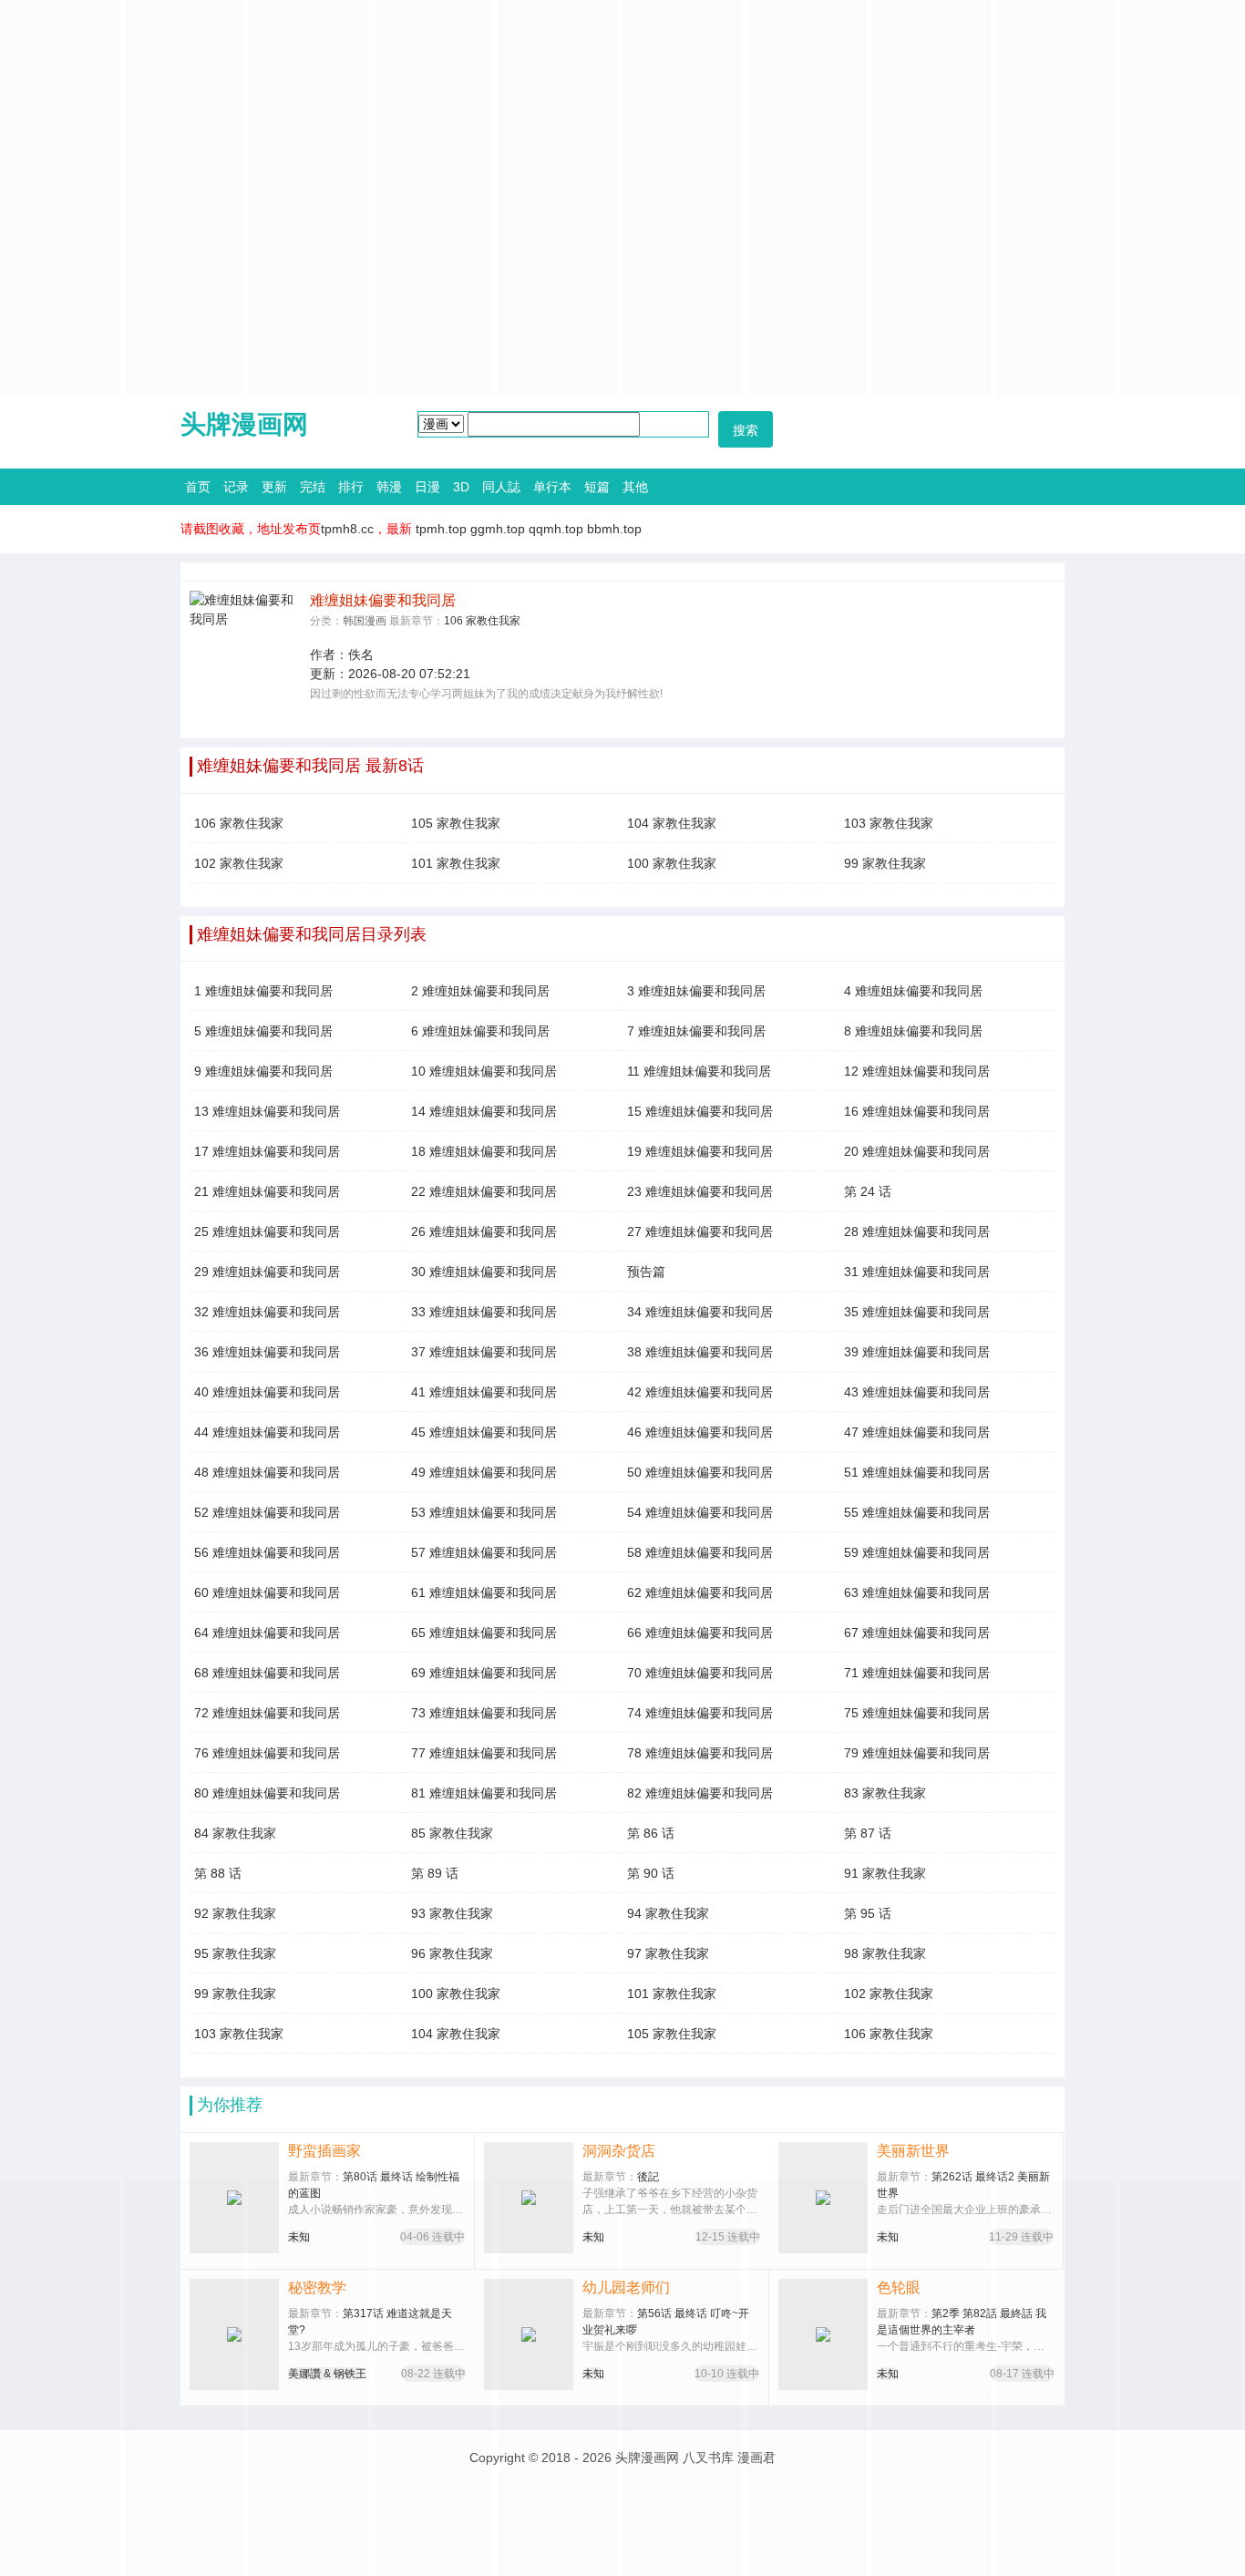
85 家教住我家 (452, 1833)
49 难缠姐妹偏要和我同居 (484, 1472)
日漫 (427, 487)
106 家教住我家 (482, 621)
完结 (313, 487)
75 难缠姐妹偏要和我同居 (917, 1713)
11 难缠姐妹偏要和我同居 (699, 1071)
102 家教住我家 (239, 863)
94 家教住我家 (668, 1913)
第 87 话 (868, 1833)
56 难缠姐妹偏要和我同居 (267, 1552)
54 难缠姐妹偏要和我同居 (700, 1512)
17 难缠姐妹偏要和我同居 (267, 1151)
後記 (648, 2177)
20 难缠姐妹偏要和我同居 (917, 1151)
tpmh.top (441, 529)
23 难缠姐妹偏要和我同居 (700, 1191)
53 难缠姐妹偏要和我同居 (484, 1512)
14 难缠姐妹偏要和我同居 (484, 1111)
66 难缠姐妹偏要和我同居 (700, 1633)
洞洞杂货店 (619, 2151)
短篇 (597, 487)
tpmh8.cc (347, 529)
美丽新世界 (913, 2151)
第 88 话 (218, 1873)
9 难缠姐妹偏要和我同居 (263, 1071)
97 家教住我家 (668, 1953)
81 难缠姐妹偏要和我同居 (484, 1793)
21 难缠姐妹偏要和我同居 (267, 1191)
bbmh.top (614, 529)
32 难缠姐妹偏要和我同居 (267, 1312)
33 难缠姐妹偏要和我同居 (484, 1312)
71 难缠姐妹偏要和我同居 (917, 1673)
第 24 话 (868, 1191)
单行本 (552, 487)
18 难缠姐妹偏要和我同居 (484, 1151)
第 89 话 (435, 1873)
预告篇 (646, 1272)
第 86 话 (651, 1833)
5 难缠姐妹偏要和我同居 (263, 1031)
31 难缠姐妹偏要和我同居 (917, 1272)
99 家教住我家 (885, 863)
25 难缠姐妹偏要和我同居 (267, 1231)
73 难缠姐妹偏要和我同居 (484, 1713)
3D (461, 487)
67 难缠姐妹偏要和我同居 (917, 1633)
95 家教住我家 (235, 1953)
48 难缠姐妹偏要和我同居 (267, 1472)
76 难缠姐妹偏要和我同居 (267, 1753)
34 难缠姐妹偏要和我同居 (700, 1312)
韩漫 (389, 487)
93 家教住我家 (452, 1913)
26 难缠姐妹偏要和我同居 (484, 1231)
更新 (274, 487)
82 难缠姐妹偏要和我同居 (700, 1793)
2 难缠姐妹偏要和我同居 (480, 991)
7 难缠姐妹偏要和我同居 (696, 1031)
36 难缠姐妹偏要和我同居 (267, 1352)
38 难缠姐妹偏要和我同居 (700, 1352)
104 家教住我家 (672, 823)
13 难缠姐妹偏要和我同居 (267, 1111)
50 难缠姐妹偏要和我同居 (700, 1472)
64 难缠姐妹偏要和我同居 (267, 1633)
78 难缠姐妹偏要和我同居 (700, 1753)
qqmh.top (556, 529)
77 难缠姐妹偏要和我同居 (484, 1753)
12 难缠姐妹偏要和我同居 (917, 1071)
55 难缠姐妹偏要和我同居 (917, 1512)
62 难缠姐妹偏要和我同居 (700, 1592)
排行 (351, 487)
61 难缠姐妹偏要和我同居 (484, 1592)
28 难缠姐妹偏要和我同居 (917, 1231)
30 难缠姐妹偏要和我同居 (484, 1272)
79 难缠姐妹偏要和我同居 (917, 1753)
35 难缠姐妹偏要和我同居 (917, 1312)
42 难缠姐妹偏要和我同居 (700, 1392)
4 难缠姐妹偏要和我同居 (913, 991)
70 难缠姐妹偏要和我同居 (700, 1673)
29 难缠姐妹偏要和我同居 (267, 1272)
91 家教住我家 (885, 1873)
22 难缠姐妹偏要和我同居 (484, 1191)
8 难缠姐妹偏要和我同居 (913, 1031)
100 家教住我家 (672, 863)
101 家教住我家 (456, 863)
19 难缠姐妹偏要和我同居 (700, 1151)
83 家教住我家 (885, 1793)
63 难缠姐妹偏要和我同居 (917, 1592)
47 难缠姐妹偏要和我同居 (917, 1432)
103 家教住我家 (889, 823)
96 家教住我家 (452, 1953)
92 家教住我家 (235, 1913)
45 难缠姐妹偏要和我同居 (484, 1432)
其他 (635, 487)
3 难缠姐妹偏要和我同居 (696, 991)
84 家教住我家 (235, 1833)
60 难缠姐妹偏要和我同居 (267, 1592)
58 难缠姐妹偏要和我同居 (700, 1552)
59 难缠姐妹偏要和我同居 (917, 1552)
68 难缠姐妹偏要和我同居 (267, 1673)
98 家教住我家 (885, 1953)
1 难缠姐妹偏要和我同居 (263, 991)
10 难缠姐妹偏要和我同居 (484, 1071)
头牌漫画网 (244, 424)
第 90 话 (651, 1873)
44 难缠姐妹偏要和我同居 (267, 1432)
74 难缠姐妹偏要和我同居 (700, 1713)
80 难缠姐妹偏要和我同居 (267, 1793)
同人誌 (501, 487)
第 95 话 (868, 1913)
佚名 (361, 654)
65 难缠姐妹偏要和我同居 (484, 1633)
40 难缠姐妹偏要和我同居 (267, 1392)
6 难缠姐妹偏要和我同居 (480, 1031)
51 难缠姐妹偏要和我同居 (917, 1472)
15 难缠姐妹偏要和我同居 (700, 1111)
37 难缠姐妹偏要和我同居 (484, 1352)
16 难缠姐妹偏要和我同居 (917, 1111)
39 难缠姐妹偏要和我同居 (917, 1352)
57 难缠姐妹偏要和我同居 (484, 1552)
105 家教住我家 (456, 823)
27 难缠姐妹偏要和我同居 (700, 1231)
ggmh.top (498, 529)
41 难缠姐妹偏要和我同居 (484, 1392)
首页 (198, 487)
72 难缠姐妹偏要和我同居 (267, 1713)
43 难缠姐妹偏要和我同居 (917, 1392)
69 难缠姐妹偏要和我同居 (484, 1673)
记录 (236, 487)
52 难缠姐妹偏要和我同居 (267, 1512)
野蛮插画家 (324, 2151)
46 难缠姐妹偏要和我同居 (700, 1432)
